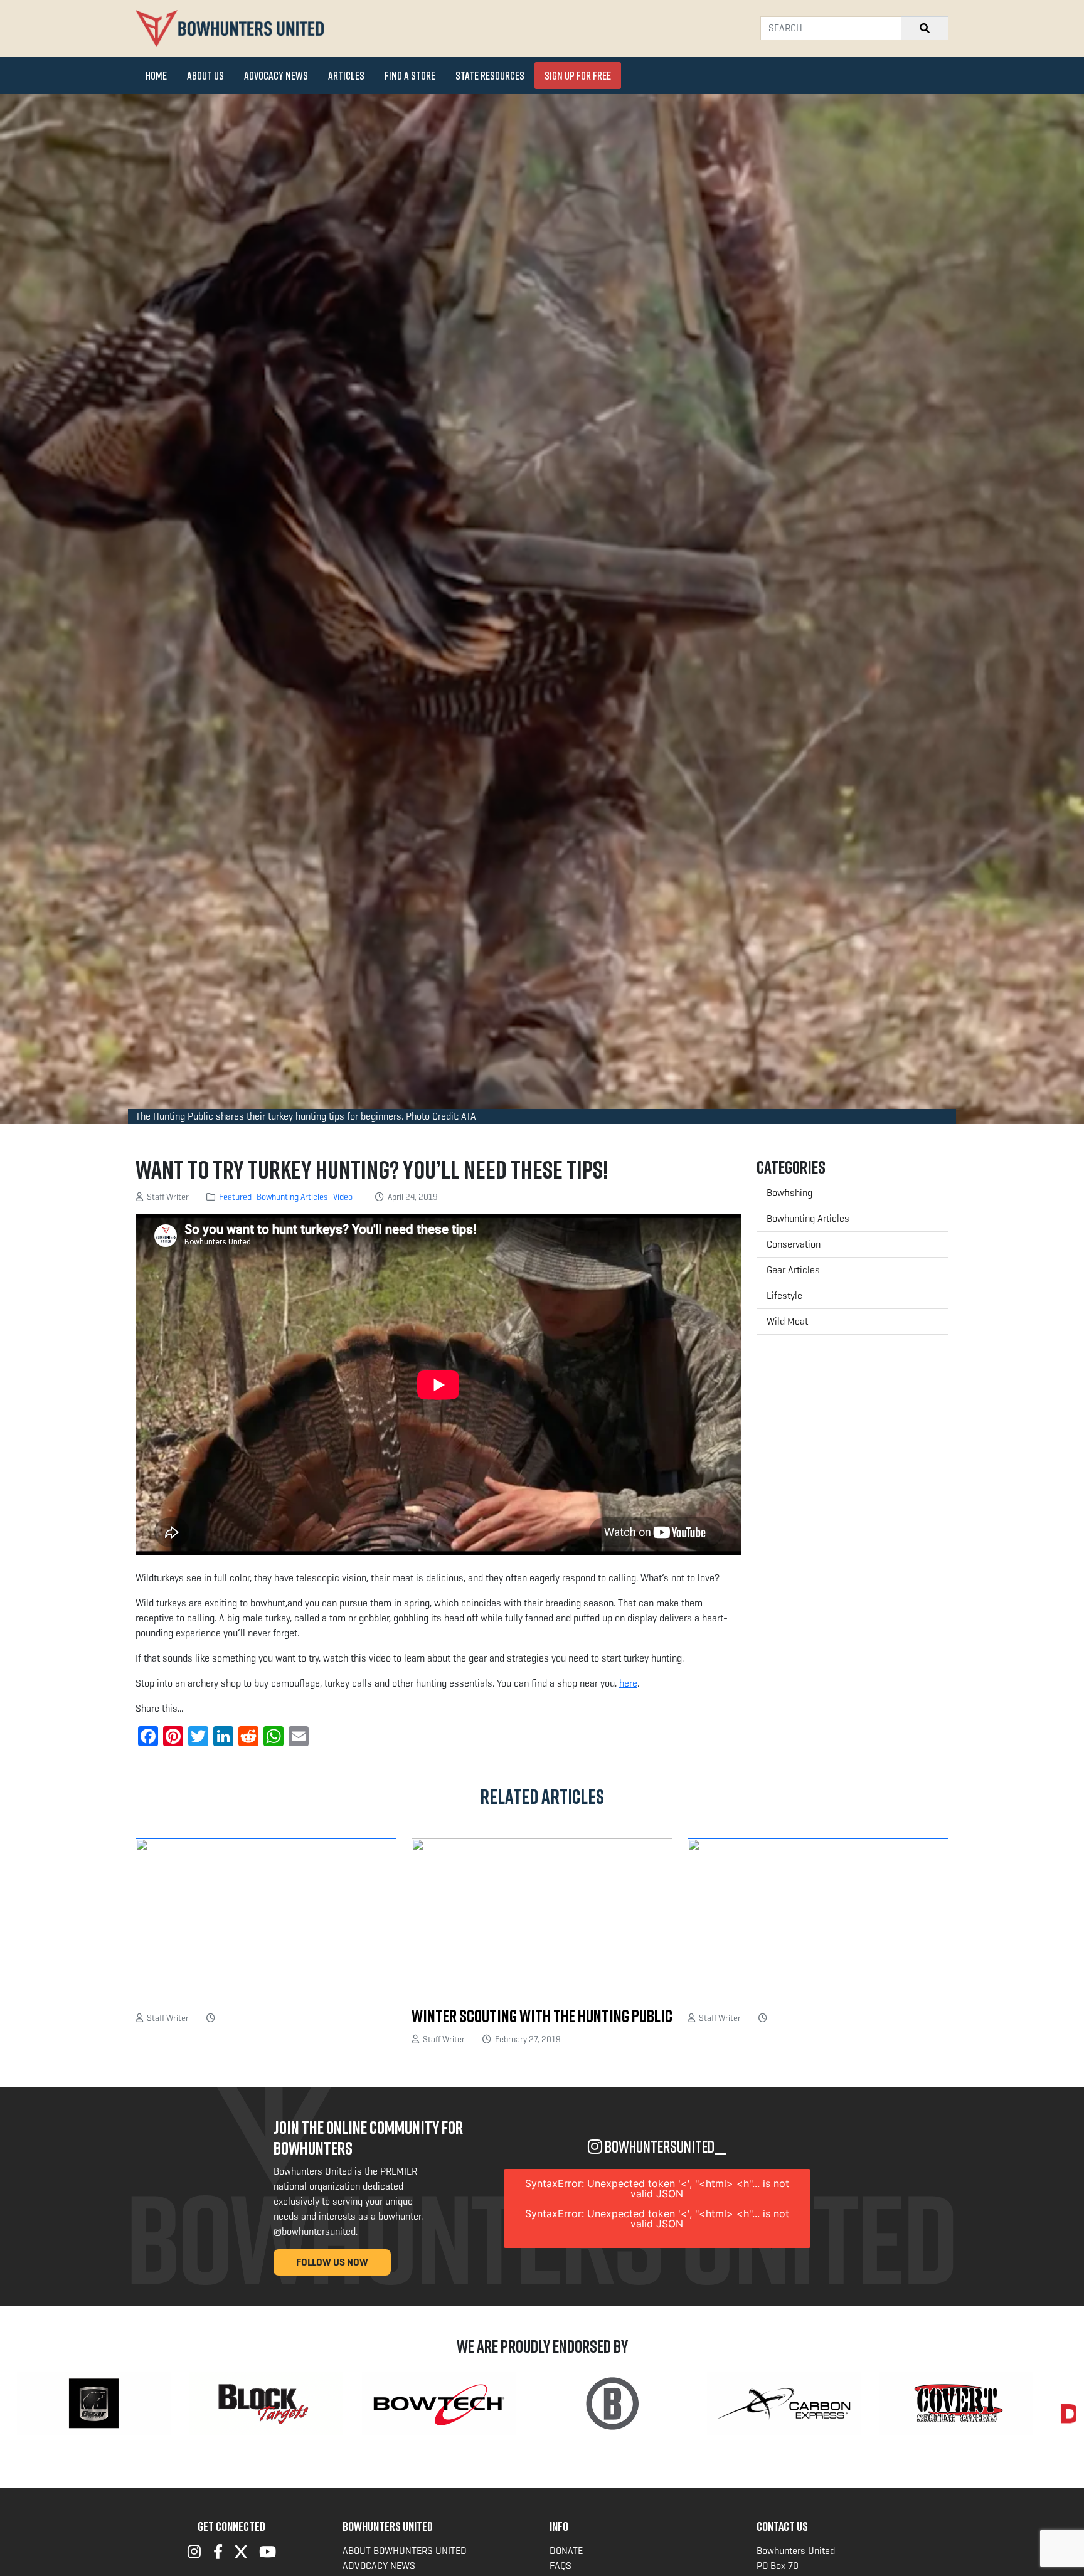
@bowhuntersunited (315, 2231)
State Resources (490, 75)
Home (156, 75)
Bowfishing (789, 1193)
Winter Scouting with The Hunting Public (542, 2016)
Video (343, 1197)
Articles (346, 75)
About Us (205, 75)
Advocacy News (276, 75)
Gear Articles (793, 1270)
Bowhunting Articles (292, 1197)
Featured (235, 1197)
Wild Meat (787, 1321)
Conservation (794, 1244)
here (628, 1683)
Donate (566, 2551)
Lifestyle (784, 1296)
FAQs (561, 2566)
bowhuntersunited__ (664, 2147)
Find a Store (410, 75)
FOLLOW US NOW (332, 2262)
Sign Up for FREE (578, 75)
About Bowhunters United (405, 2551)
